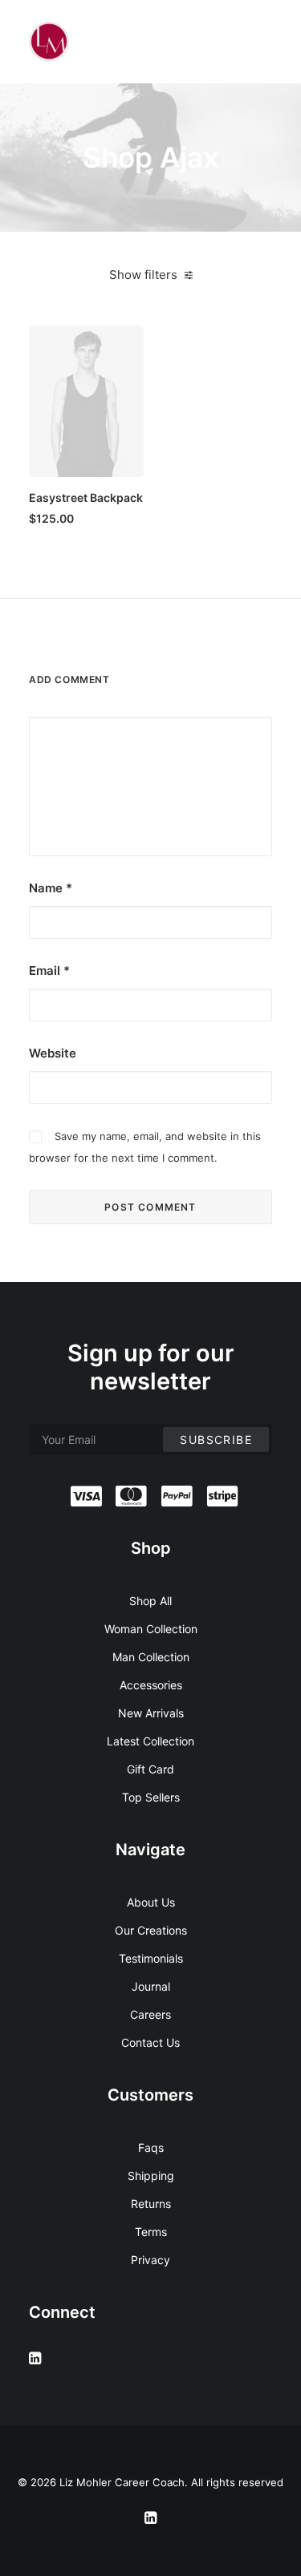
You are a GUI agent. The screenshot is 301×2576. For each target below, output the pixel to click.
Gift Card (150, 1769)
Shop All (150, 1601)
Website (53, 1053)
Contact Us (150, 2042)
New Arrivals (151, 1713)
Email (49, 971)
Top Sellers (151, 1797)
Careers (150, 2014)
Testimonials (151, 1958)
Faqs (151, 2147)
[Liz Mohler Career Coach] (49, 42)
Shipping (151, 2176)
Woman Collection (151, 1629)
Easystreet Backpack (86, 497)
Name (51, 888)
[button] (86, 401)
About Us (151, 1902)
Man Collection (151, 1657)
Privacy (150, 2260)
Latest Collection (150, 1741)
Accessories (151, 1685)
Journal (151, 1986)
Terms (151, 2232)
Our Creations (151, 1930)
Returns (151, 2204)
